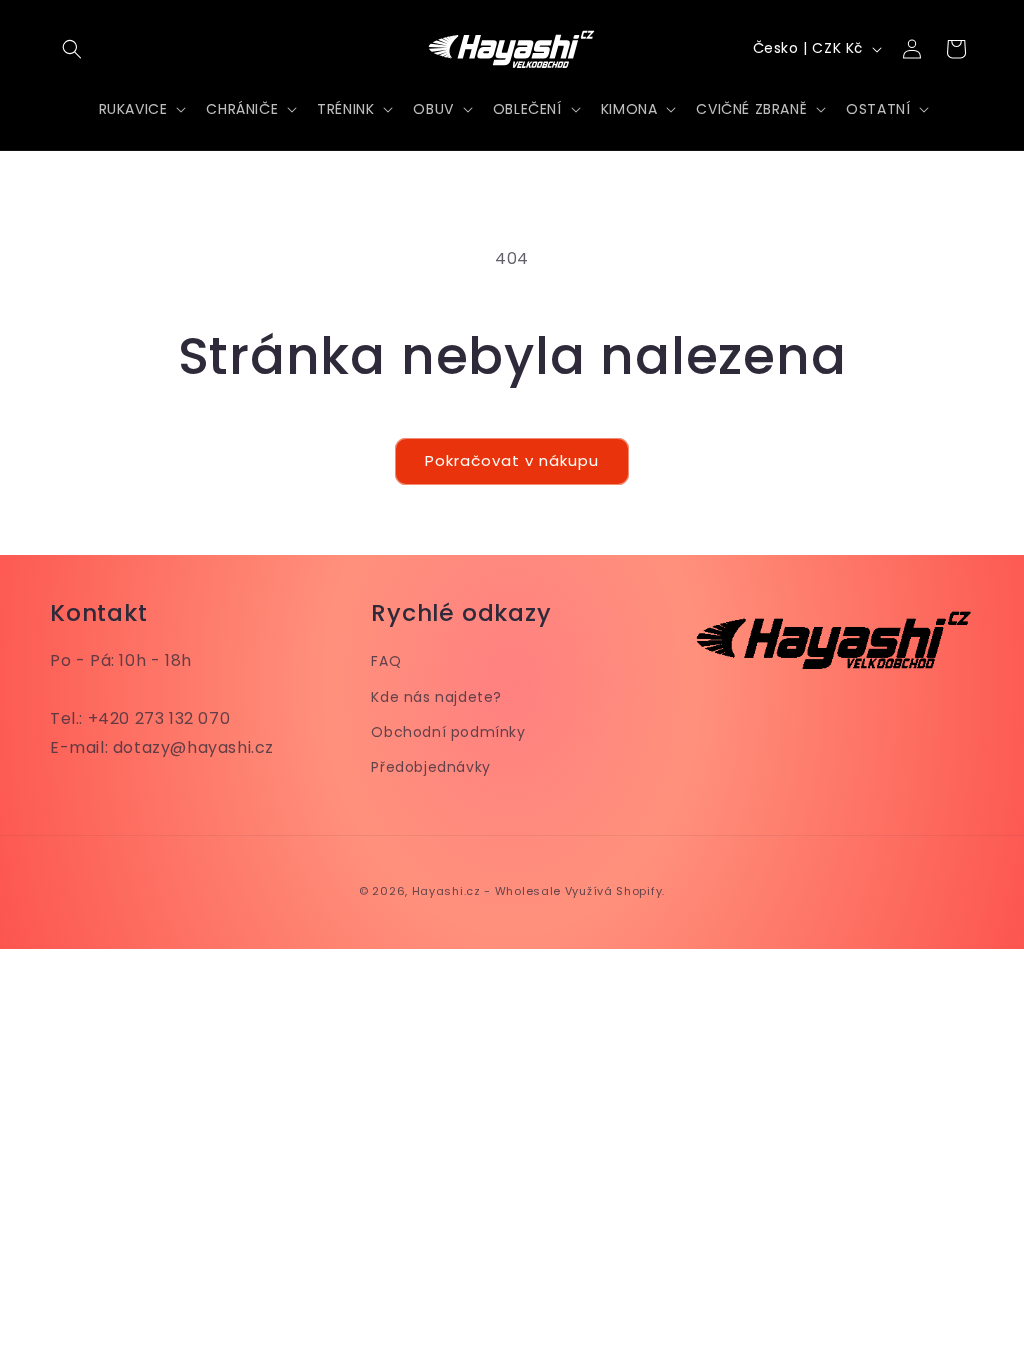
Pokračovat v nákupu (512, 460)
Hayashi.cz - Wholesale (486, 891)
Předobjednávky (430, 767)
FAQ (386, 661)
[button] (72, 49)
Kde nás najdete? (436, 697)
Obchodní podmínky (448, 732)
